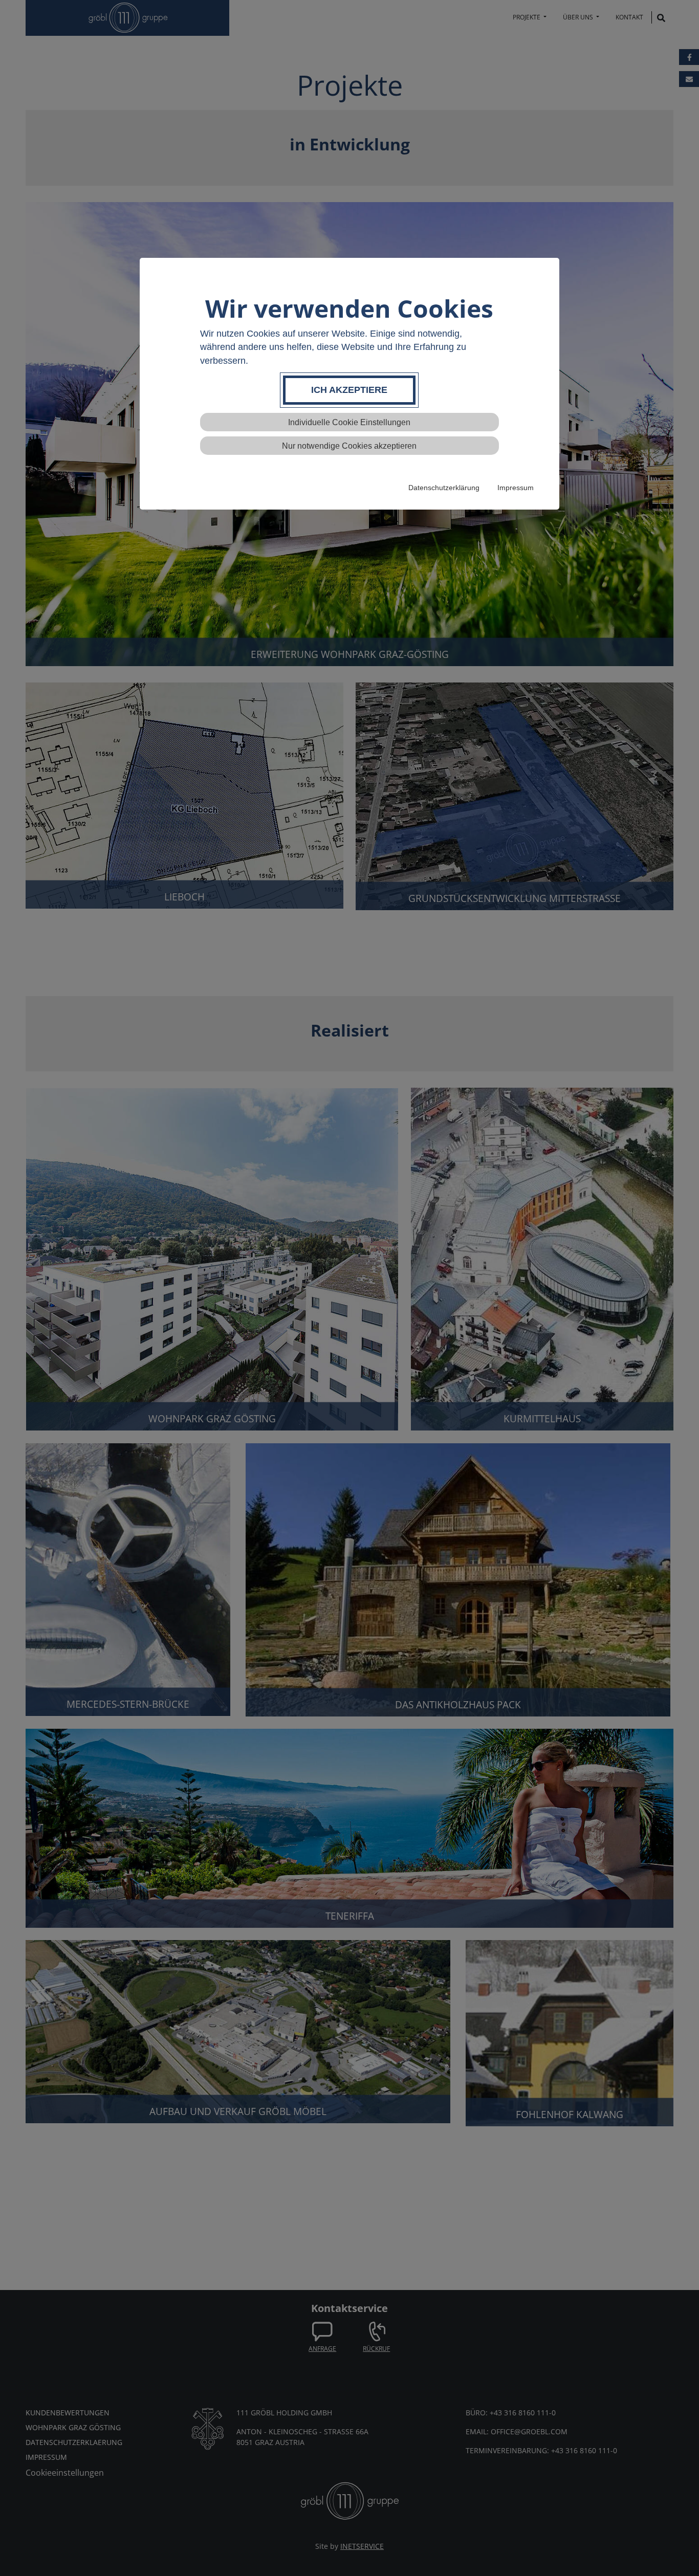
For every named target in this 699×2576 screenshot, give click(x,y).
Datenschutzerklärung (444, 488)
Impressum (516, 488)
